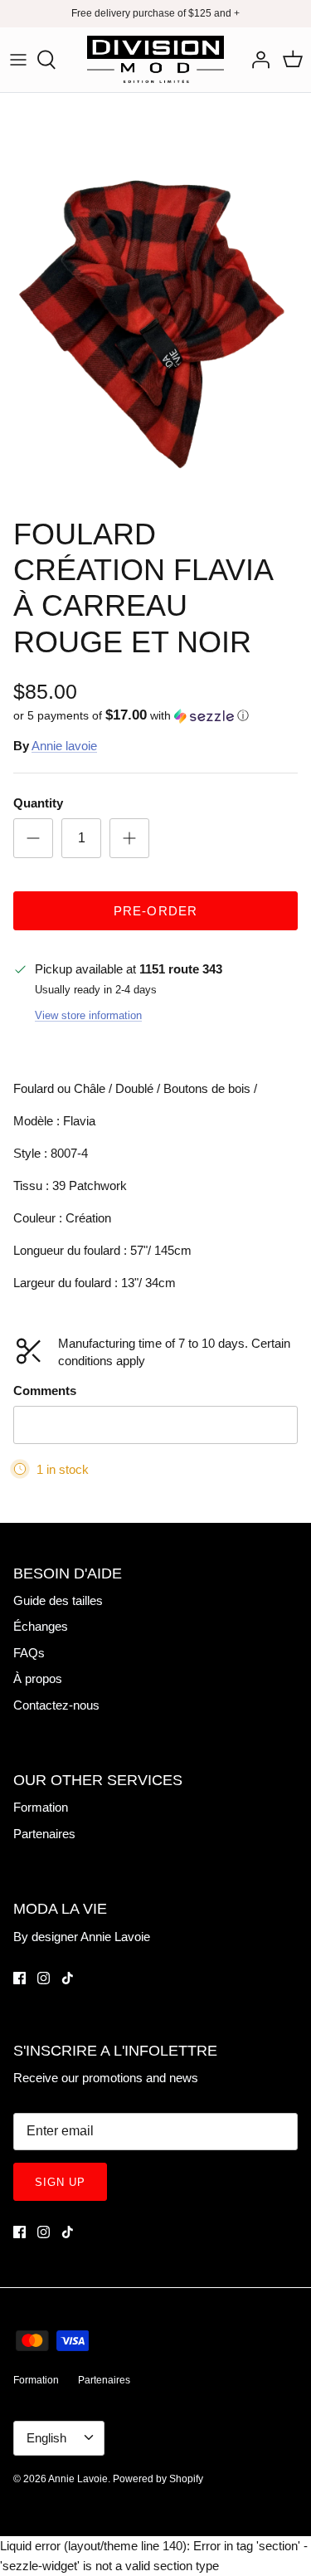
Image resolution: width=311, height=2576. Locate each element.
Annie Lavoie (78, 2479)
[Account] (256, 60)
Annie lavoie (64, 746)
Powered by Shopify (158, 2479)
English (46, 2438)
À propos (38, 1678)
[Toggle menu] (18, 60)
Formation (41, 1807)
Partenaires (44, 1834)
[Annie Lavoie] (155, 60)
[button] (155, 716)
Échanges (41, 1626)
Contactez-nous (56, 1705)
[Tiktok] (68, 1978)
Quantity (38, 803)
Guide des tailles (58, 1600)
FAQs (29, 1653)
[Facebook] (19, 1978)
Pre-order (156, 911)
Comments (45, 1390)
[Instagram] (44, 1978)
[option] (155, 300)
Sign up (60, 2182)
